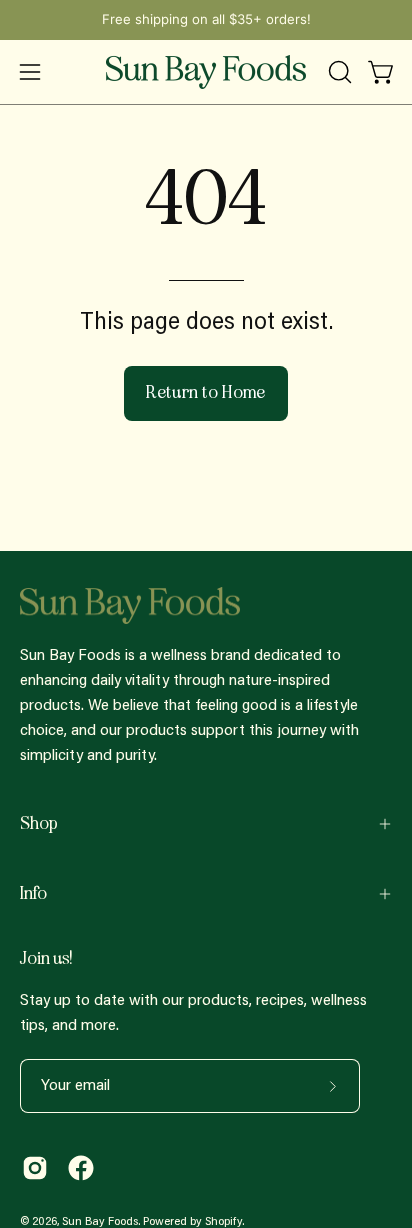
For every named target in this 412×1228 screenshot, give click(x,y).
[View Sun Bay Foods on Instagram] (35, 1168)
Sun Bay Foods (100, 1222)
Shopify (223, 1222)
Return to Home (206, 392)
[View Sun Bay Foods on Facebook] (81, 1168)
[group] (206, 20)
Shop (39, 823)
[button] (338, 72)
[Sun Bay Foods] (206, 72)
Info (33, 893)
